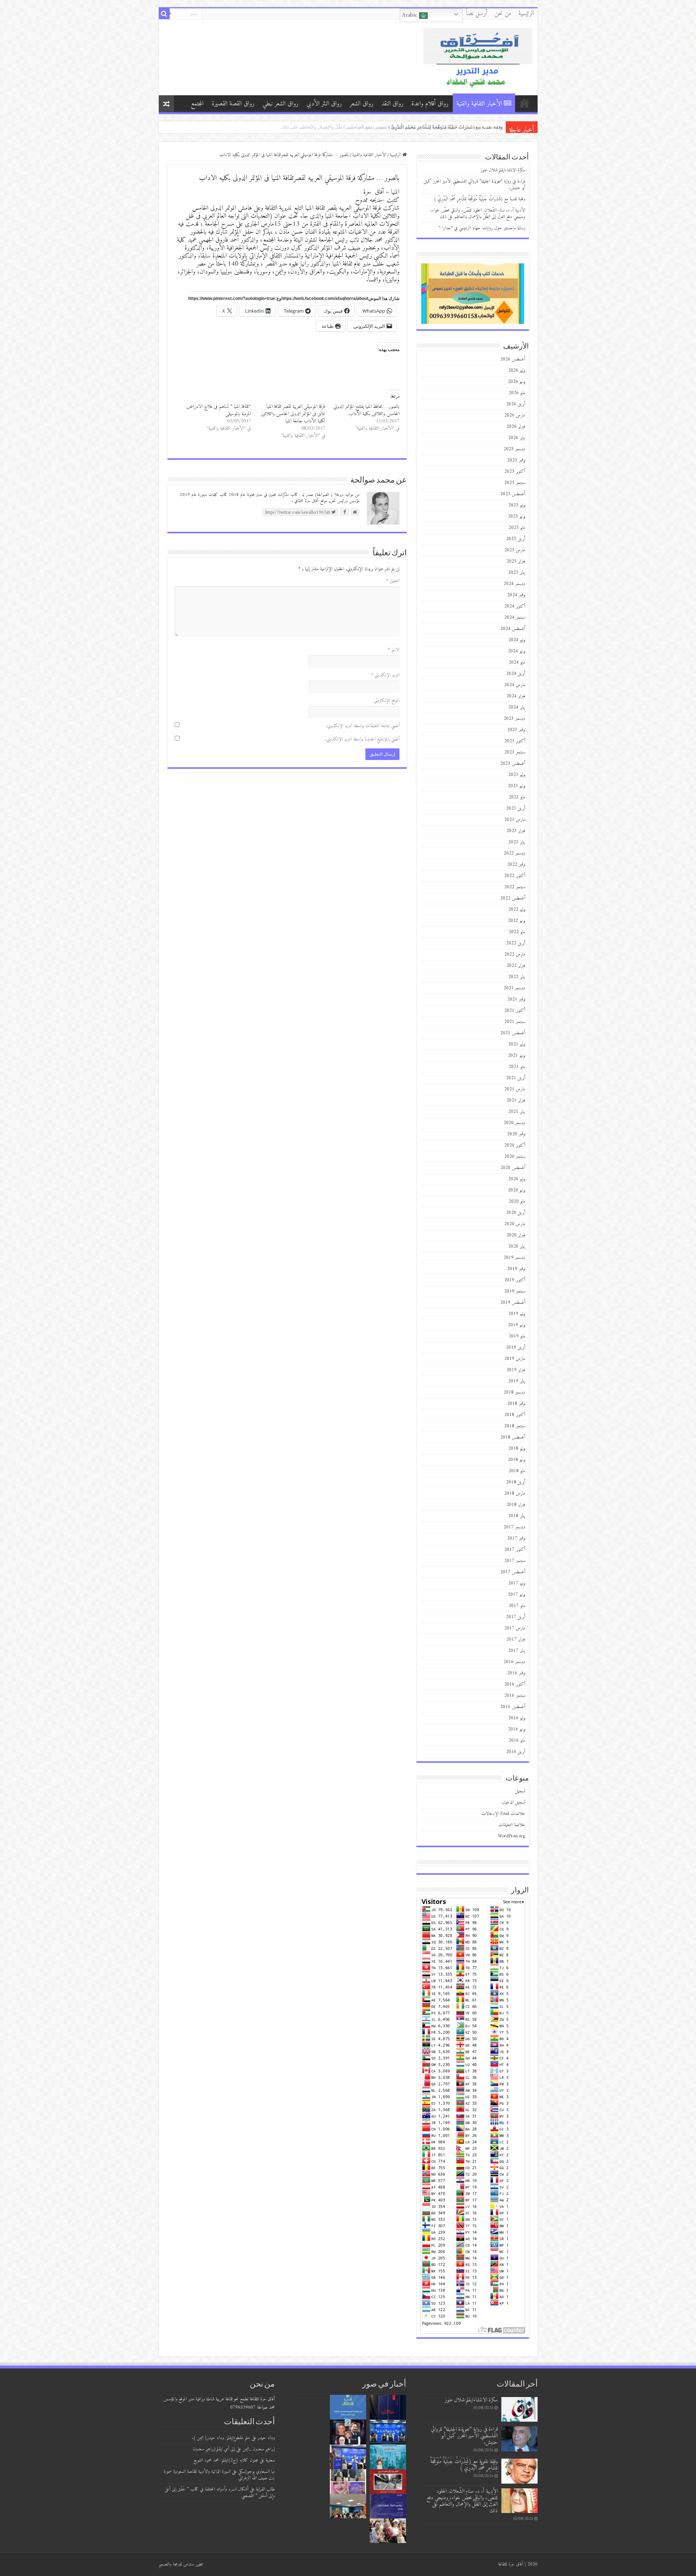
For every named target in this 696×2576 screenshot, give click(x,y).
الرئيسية (526, 14)
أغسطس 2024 (513, 629)
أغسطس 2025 (513, 494)
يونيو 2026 (517, 382)
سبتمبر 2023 (515, 752)
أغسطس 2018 (513, 1437)
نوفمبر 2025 (516, 460)
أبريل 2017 (516, 1617)
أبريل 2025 (516, 539)
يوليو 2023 (517, 775)
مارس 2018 (515, 1493)
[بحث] (164, 14)
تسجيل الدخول (514, 1802)
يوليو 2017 (517, 1583)
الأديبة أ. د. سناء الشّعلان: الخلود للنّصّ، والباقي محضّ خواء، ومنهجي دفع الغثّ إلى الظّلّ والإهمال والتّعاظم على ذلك (478, 214)
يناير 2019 (517, 1381)
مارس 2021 (515, 1089)
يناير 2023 (517, 842)
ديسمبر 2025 (514, 449)
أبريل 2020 (516, 1213)
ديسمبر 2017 (514, 1527)
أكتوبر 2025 (515, 471)
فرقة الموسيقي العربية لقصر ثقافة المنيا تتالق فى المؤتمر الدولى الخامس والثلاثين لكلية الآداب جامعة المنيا (293, 414)
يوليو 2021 (517, 1044)
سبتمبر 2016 (515, 1696)
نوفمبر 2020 (516, 1134)
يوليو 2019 (517, 1314)
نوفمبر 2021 (516, 999)
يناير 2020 (517, 1246)
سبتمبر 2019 (515, 1291)
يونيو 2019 (517, 1325)
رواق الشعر (362, 104)
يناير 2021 (517, 1112)
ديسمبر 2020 (514, 1123)
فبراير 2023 (516, 831)
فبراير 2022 (516, 966)
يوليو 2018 (517, 1448)
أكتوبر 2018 (515, 1415)
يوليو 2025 (517, 505)
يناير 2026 (517, 438)
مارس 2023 (515, 820)
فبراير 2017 (516, 1639)
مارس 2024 (515, 685)
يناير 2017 (517, 1651)
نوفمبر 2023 (516, 730)
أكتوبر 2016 (515, 1684)
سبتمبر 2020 (515, 1157)
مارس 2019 (515, 1359)
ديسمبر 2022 (514, 853)
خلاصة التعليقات (512, 1825)
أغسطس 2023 (513, 763)
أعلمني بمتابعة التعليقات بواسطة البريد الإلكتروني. (363, 726)
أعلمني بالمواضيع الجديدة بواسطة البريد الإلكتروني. (362, 739)
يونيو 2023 (517, 786)
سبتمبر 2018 (515, 1426)
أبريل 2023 (516, 808)
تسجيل (520, 1791)
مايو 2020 (517, 1201)
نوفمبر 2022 (516, 865)
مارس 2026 (515, 415)
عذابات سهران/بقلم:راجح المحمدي (468, 127)
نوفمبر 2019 (516, 1269)
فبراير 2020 (516, 1235)
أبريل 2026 (516, 404)
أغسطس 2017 (513, 1572)
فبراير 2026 (516, 427)
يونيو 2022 (517, 921)
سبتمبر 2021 (515, 1022)
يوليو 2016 (517, 1718)
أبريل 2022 (516, 943)
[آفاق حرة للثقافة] (478, 57)
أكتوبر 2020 (515, 1145)
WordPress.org (512, 1836)
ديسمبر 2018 (514, 1392)
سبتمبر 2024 (515, 617)
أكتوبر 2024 (515, 606)
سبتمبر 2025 (515, 483)
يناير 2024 (517, 707)
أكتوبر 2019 (515, 1280)
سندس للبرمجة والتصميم (176, 2564)
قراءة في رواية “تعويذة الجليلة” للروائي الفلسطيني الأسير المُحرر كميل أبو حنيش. (475, 185)
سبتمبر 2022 (515, 887)
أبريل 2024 (516, 674)
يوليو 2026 (517, 370)
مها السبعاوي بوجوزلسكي (256, 2471)
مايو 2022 (517, 932)
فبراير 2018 (516, 1505)
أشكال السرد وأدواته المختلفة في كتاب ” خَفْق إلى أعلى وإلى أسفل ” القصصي (220, 2493)
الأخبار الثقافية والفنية (479, 104)
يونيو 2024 (517, 651)
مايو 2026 (517, 393)
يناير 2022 (517, 977)
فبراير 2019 (516, 1370)
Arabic (411, 15)
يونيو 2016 (517, 1729)
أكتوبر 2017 (515, 1550)
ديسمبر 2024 (514, 584)
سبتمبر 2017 (515, 1561)
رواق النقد (392, 104)
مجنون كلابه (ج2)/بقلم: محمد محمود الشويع (226, 2460)
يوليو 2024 (517, 640)
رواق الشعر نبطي (280, 104)
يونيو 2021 (517, 1055)
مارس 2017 (515, 1628)
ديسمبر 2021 (514, 988)
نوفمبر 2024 (516, 595)
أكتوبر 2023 (515, 741)
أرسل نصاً (477, 14)
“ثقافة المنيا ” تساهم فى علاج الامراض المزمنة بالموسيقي (219, 410)
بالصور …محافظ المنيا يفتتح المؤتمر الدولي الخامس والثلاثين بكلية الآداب (366, 410)
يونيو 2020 (517, 1190)
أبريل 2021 (516, 1078)
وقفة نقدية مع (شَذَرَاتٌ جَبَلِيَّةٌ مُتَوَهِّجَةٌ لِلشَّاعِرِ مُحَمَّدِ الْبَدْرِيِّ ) (480, 199)
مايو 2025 (517, 528)
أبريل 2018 (516, 1482)
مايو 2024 (517, 662)
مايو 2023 (517, 797)
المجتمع (197, 104)
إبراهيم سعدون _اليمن (259, 2449)
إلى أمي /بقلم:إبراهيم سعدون (214, 2449)
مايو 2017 (517, 1606)
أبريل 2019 (516, 1347)
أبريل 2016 (516, 1752)
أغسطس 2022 (513, 898)
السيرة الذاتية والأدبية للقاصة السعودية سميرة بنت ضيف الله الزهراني (219, 2475)
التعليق (393, 581)
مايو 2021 (517, 1067)
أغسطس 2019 (513, 1302)
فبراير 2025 (516, 561)
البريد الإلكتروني (385, 675)
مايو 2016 (517, 1740)
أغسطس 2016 (513, 1707)
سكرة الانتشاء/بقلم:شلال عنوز (503, 170)
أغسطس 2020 (513, 1168)
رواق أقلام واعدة (430, 104)
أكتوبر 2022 (515, 876)
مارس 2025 (515, 550)
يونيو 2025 (517, 516)
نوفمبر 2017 (516, 1538)
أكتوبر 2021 (515, 1011)
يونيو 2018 (517, 1460)
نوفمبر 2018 (516, 1404)
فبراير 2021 (516, 1100)
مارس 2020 (515, 1224)
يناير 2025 (517, 573)
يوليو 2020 (517, 1179)
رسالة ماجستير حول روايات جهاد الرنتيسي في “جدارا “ (482, 228)
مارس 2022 (515, 954)
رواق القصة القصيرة (233, 104)
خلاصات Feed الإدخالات (503, 1814)
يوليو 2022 (517, 909)
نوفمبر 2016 (516, 1673)
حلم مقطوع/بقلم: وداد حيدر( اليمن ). (221, 2438)
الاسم (394, 650)
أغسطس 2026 (513, 359)
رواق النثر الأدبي (324, 104)
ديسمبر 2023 (514, 719)
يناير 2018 (517, 1516)
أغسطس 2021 (513, 1033)
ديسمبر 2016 (514, 1662)
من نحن (503, 14)
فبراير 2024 (516, 696)
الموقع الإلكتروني (387, 700)
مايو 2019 (517, 1336)
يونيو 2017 (517, 1594)
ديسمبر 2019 (514, 1258)
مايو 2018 (517, 1471)
